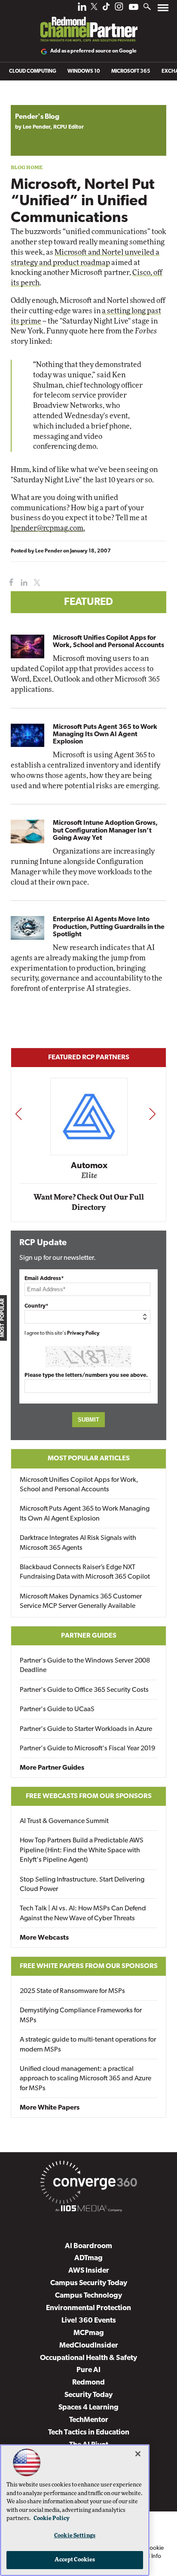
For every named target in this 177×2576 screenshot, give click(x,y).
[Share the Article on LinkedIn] (23, 583)
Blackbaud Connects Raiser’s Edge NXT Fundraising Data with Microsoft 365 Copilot (85, 1572)
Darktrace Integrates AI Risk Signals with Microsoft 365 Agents (78, 1543)
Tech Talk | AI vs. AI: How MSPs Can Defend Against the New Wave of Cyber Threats (83, 1913)
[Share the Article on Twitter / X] (36, 583)
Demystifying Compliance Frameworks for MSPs (81, 2015)
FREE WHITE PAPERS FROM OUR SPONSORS (89, 1966)
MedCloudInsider (89, 2346)
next (152, 1114)
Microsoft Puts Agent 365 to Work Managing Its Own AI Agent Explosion (105, 734)
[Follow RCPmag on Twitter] (94, 8)
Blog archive (31, 100)
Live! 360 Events (89, 2321)
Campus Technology (88, 2296)
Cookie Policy (52, 2519)
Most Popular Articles (89, 1459)
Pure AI (88, 2370)
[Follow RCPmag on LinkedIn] (82, 9)
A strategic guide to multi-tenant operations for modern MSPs (88, 2045)
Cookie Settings (75, 2536)
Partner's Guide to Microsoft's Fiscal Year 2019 (87, 1749)
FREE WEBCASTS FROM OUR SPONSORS (89, 1796)
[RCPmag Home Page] (88, 23)
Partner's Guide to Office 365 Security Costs (84, 1690)
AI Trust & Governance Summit (64, 1821)
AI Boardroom (88, 2246)
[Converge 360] (88, 2184)
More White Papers (50, 2108)
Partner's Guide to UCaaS (57, 1709)
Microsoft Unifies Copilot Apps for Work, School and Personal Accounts (108, 642)
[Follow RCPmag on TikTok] (106, 9)
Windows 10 (84, 71)
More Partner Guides (52, 1768)
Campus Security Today (89, 2283)
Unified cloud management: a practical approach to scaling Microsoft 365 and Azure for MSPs (85, 2079)
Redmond (88, 2383)
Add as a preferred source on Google (93, 51)
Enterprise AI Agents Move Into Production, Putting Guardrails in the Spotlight (109, 927)
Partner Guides (89, 1636)
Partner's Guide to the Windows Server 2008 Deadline (85, 1666)
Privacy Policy (83, 1333)
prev (18, 1114)
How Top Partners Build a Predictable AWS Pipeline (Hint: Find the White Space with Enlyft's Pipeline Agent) (82, 1850)
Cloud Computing (33, 71)
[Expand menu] (163, 10)
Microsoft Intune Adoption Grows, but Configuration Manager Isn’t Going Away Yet (105, 830)
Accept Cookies (75, 2560)
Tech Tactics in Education (89, 2433)
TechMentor (89, 2420)
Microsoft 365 (131, 71)
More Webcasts (44, 1938)
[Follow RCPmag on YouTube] (134, 8)
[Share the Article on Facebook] (9, 583)
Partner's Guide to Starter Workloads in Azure (86, 1729)
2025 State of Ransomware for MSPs (72, 1991)
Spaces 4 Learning (88, 2408)
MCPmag (89, 2333)
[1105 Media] (88, 2210)
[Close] (138, 2454)
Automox (89, 1166)
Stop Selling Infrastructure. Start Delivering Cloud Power (82, 1885)
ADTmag (88, 2258)
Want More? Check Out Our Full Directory (89, 1202)
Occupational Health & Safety (88, 2358)
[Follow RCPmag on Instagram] (119, 9)
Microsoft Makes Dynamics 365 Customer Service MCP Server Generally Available (81, 1601)
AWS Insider (89, 2271)
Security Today (88, 2395)
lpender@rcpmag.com (47, 528)
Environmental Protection (88, 2308)
